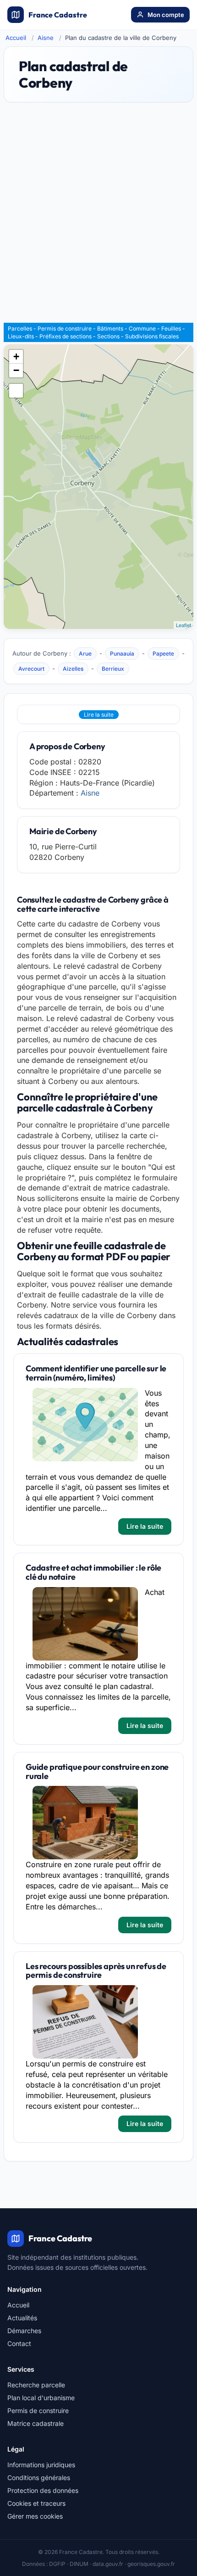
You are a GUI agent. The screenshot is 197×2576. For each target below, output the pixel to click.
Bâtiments (110, 328)
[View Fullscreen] (16, 391)
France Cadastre (58, 15)
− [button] (16, 370)
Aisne (46, 38)
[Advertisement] (98, 217)
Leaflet (183, 625)
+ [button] (16, 356)
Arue (85, 654)
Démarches (24, 2331)
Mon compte (166, 15)
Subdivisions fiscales (152, 336)
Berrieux (113, 669)
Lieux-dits (21, 336)
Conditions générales (39, 2478)
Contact (19, 2343)
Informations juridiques (41, 2465)
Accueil (16, 38)
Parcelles (20, 328)
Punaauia (122, 654)
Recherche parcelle (36, 2385)
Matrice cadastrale (36, 2423)
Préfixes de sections (66, 336)
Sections (108, 336)
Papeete (163, 654)
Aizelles (73, 669)
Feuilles (171, 328)
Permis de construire (65, 328)
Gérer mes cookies (35, 2516)
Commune (142, 328)
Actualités (22, 2318)
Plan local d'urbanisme (41, 2398)
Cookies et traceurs (36, 2503)
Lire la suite (99, 715)
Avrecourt (31, 669)
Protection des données (43, 2490)
